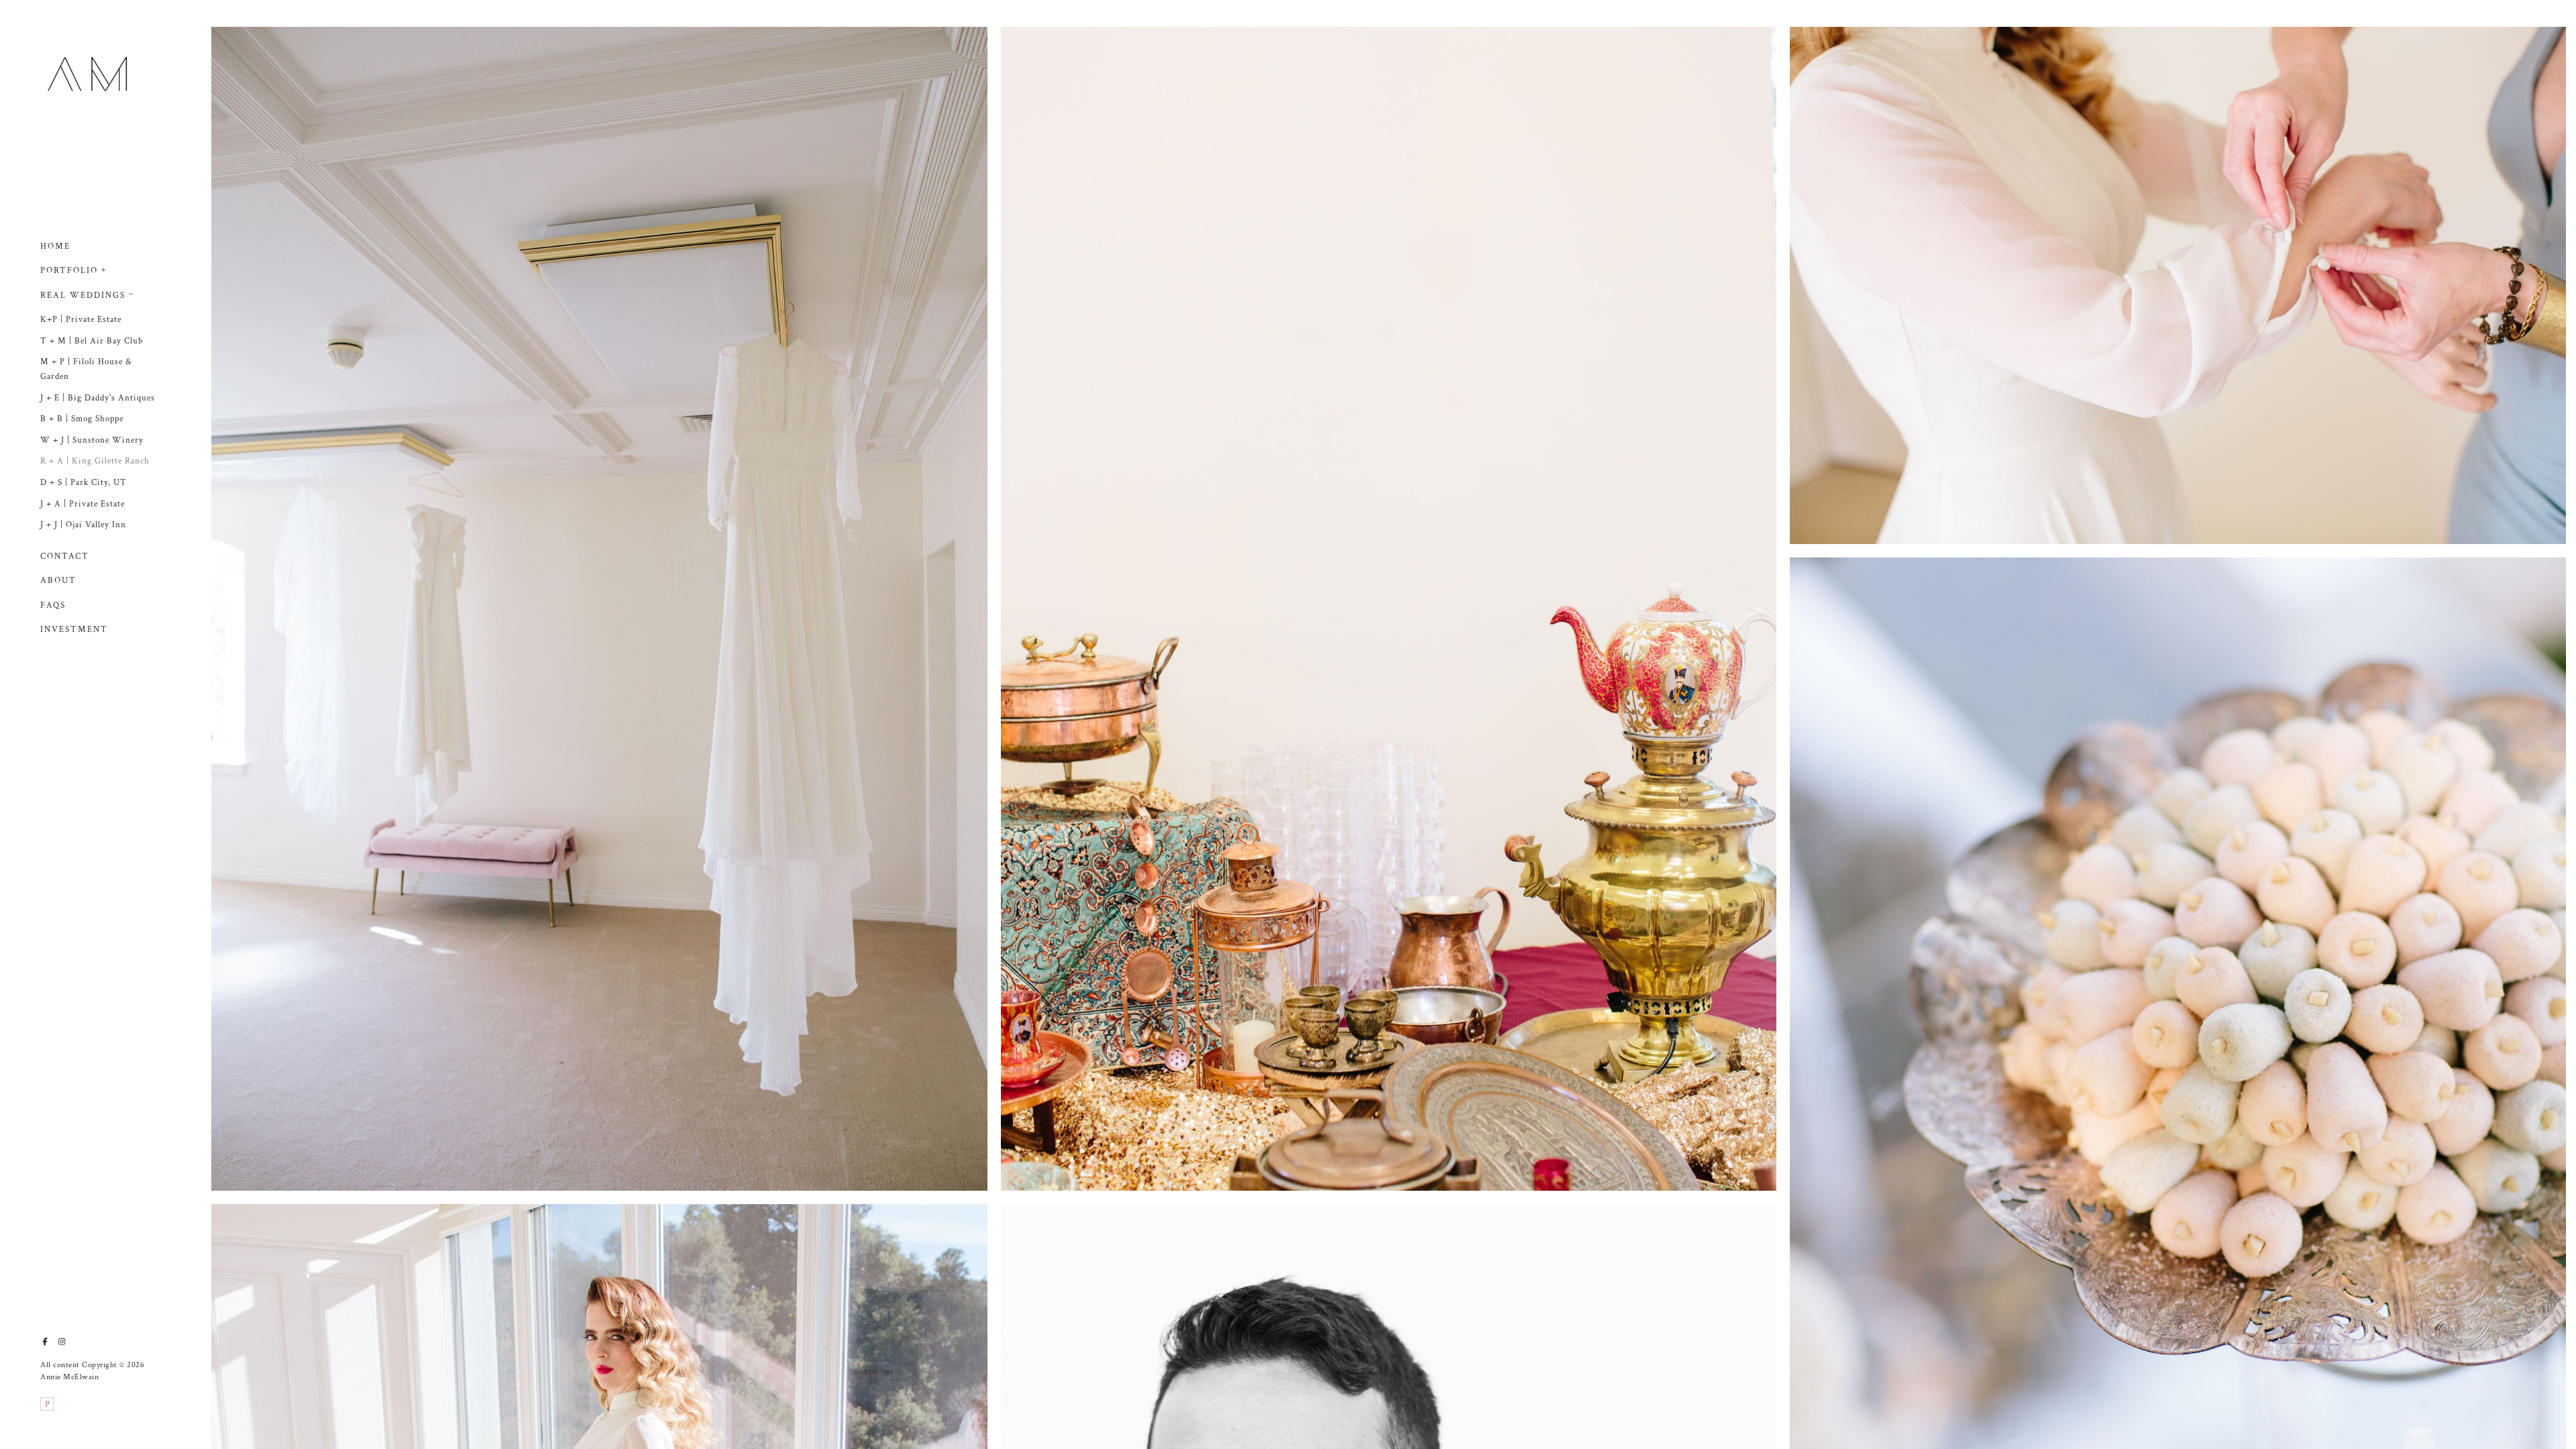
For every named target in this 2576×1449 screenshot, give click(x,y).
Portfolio (69, 271)
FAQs (53, 605)
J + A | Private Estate (83, 504)
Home (55, 247)
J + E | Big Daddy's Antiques (98, 398)
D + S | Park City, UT (84, 483)
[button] (104, 268)
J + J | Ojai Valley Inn (83, 525)
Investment (74, 630)
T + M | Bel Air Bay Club (92, 341)
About (58, 581)
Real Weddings (83, 296)
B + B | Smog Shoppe (82, 419)
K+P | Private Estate (81, 320)
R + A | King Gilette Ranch (95, 461)
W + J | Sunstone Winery (92, 440)
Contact (65, 556)
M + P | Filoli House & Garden (86, 369)
